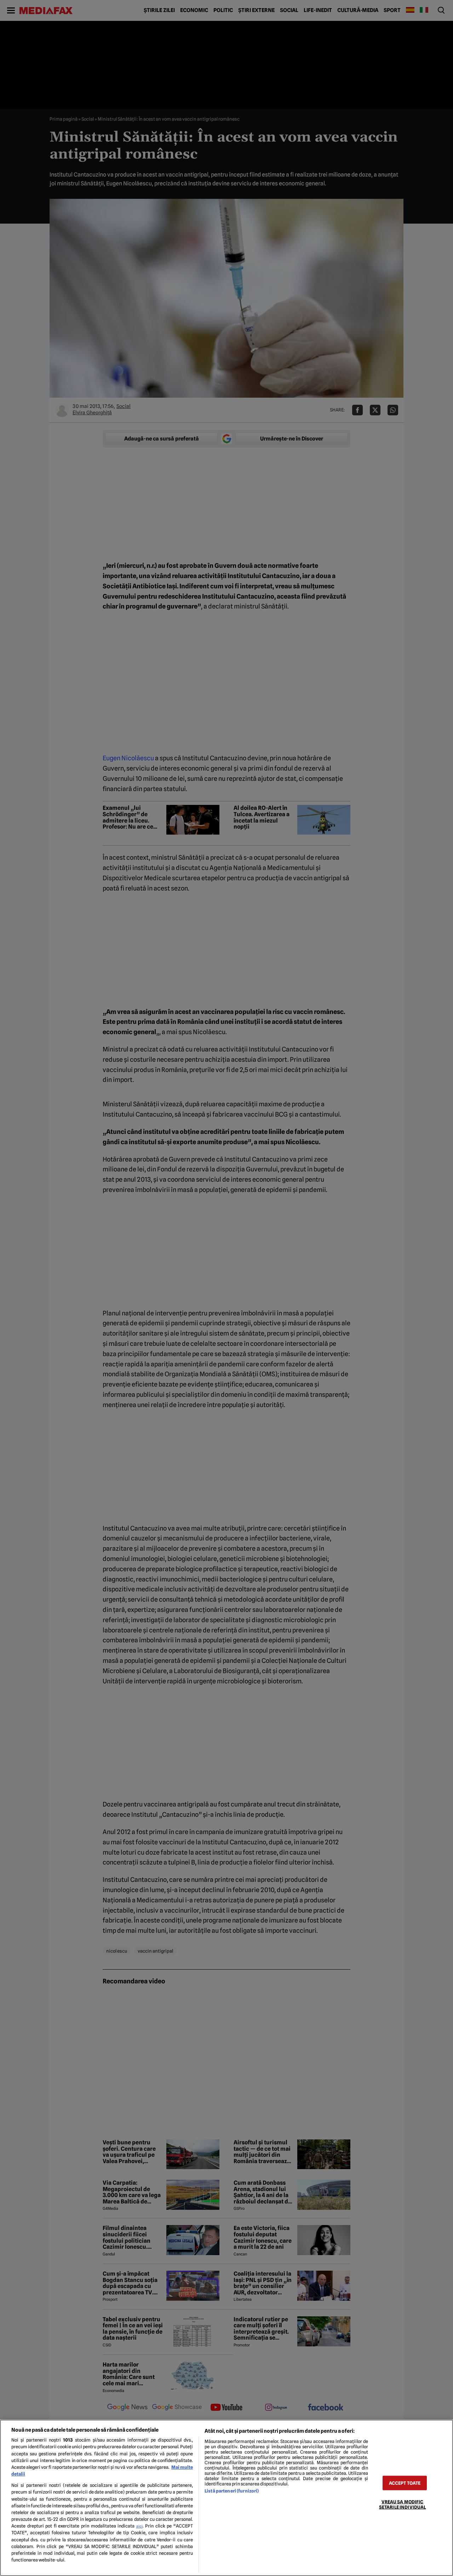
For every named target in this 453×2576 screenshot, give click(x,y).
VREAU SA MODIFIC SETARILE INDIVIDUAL (402, 2504)
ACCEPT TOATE (405, 2483)
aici (139, 2526)
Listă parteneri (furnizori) (232, 2491)
